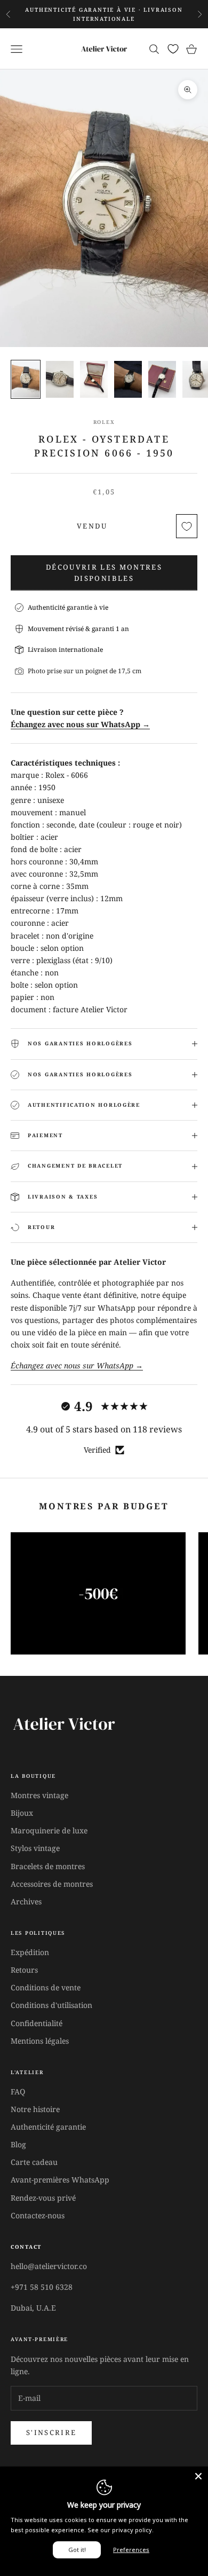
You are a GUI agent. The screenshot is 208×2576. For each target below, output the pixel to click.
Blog (18, 2144)
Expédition (30, 1952)
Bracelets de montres (48, 1866)
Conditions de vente (46, 1987)
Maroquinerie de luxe (49, 1830)
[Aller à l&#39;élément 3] (94, 379)
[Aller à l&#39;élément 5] (162, 379)
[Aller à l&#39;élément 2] (60, 379)
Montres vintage (39, 1795)
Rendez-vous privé (43, 2198)
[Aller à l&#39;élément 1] (26, 379)
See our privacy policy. (121, 2530)
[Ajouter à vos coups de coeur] (187, 526)
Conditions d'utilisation (51, 2005)
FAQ (18, 2091)
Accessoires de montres (52, 1884)
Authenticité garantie (48, 2127)
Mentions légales (40, 2041)
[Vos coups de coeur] (173, 49)
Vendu (92, 526)
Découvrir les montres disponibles (104, 573)
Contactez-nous (38, 2215)
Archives (26, 1901)
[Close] (198, 2476)
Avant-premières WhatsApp (60, 2180)
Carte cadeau (34, 2162)
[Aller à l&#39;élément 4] (128, 379)
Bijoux (22, 1813)
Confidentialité (37, 2023)
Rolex (104, 422)
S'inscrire (51, 2432)
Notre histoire (35, 2109)
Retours (24, 1970)
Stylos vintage (35, 1848)
